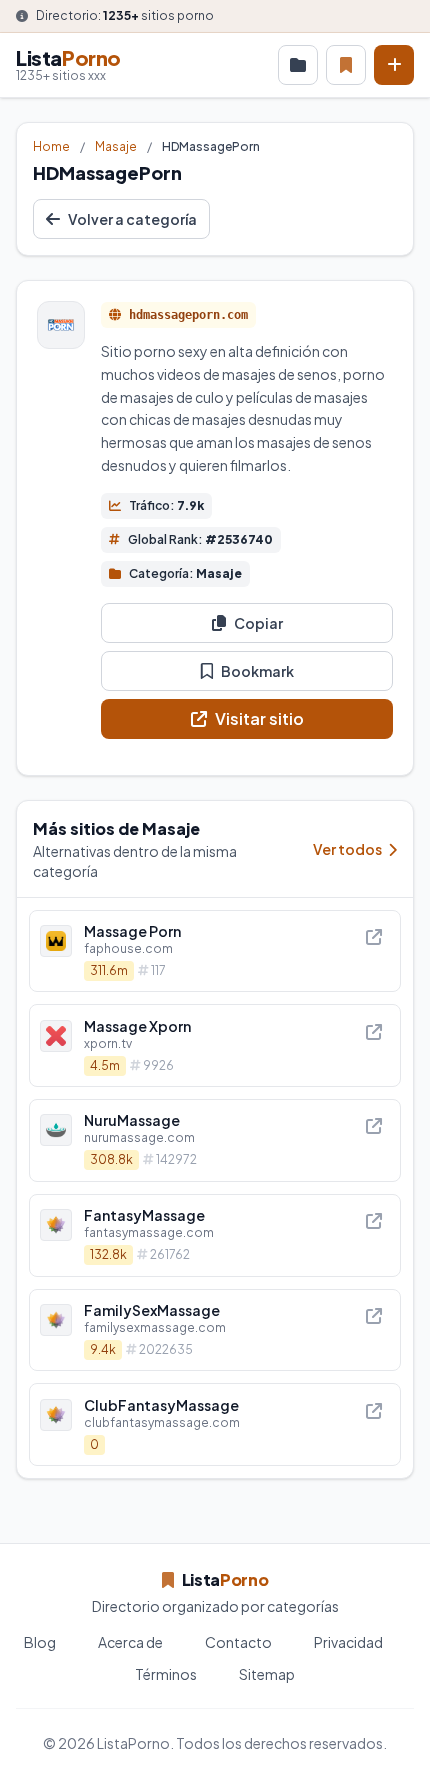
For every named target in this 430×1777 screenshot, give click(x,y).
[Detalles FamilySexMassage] (215, 1330)
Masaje (116, 146)
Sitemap (267, 1674)
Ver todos (348, 849)
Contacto (238, 1642)
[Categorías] (298, 65)
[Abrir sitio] (374, 937)
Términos (166, 1674)
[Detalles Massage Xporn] (215, 1045)
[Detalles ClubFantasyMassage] (215, 1424)
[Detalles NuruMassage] (215, 1140)
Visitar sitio (259, 718)
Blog (40, 1642)
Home (51, 146)
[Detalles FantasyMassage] (215, 1235)
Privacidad (348, 1642)
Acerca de (130, 1642)
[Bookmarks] (346, 65)
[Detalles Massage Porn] (215, 951)
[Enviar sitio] (394, 65)
